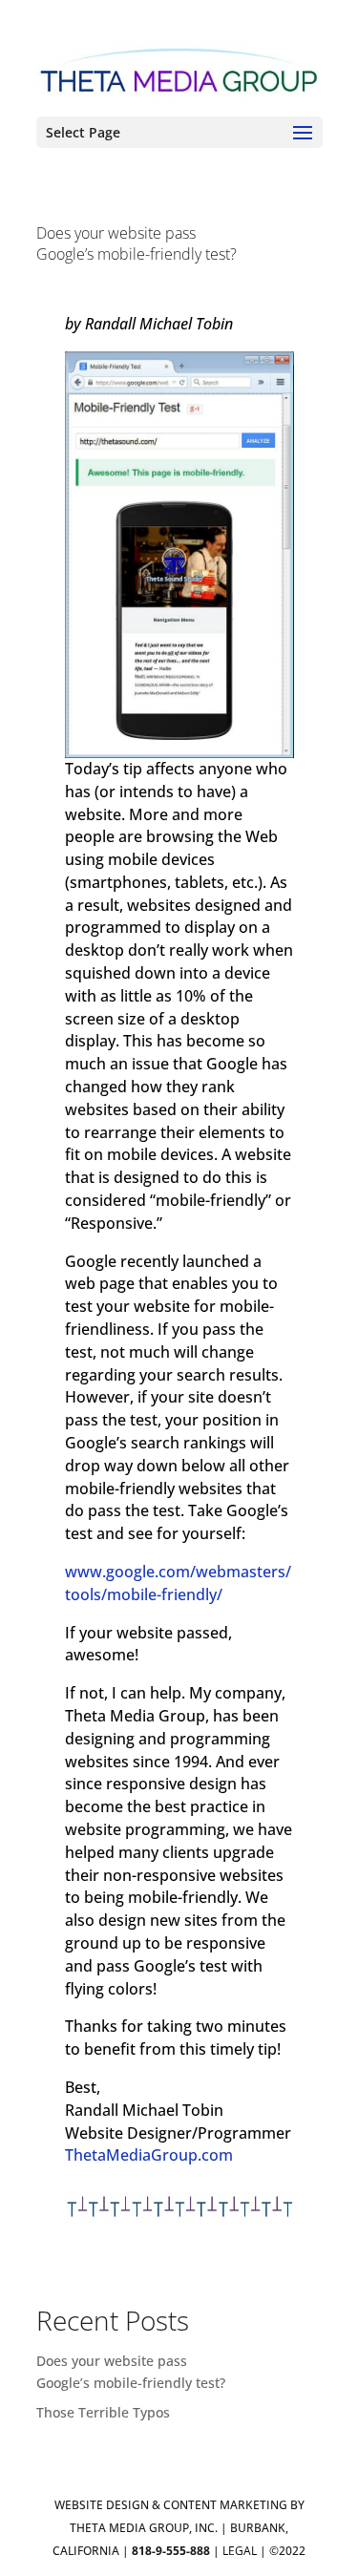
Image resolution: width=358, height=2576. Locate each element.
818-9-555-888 (171, 2551)
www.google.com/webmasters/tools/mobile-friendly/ (178, 1583)
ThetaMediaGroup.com (149, 2155)
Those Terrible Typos (103, 2412)
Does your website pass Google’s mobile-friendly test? (137, 243)
